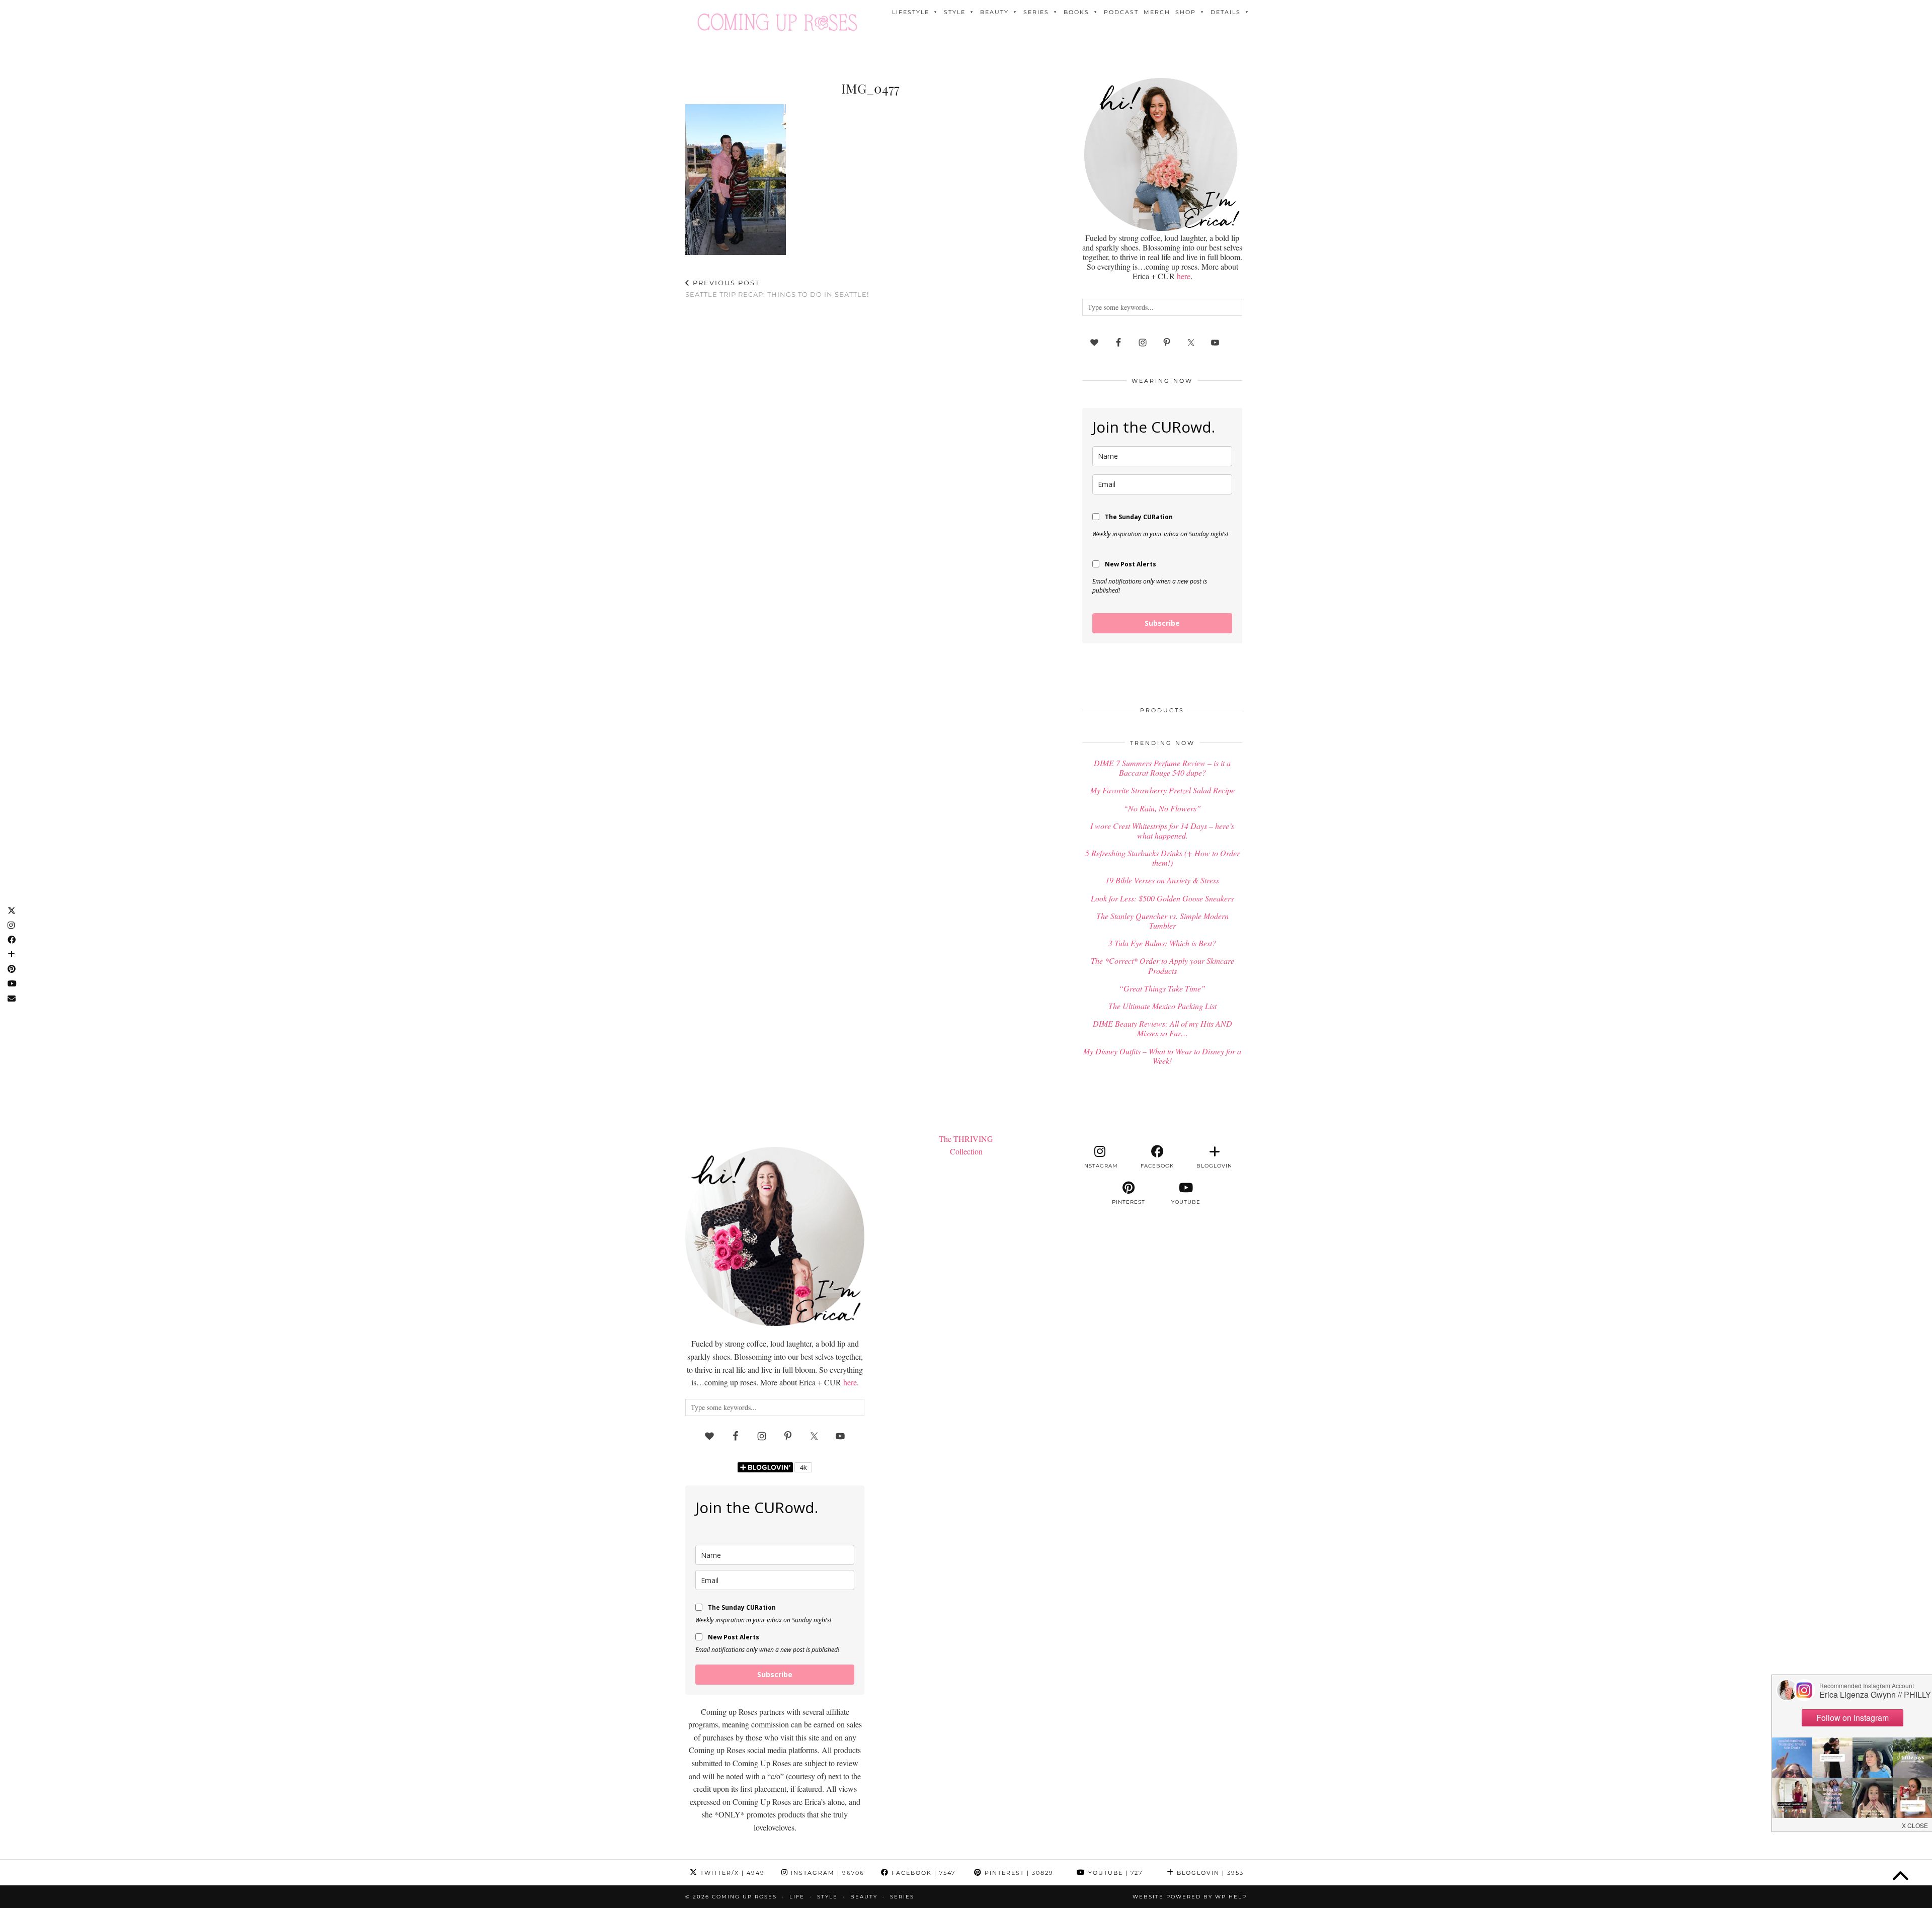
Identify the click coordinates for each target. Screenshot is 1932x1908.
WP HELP (1231, 1897)
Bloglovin (1209, 1873)
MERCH (1157, 12)
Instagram (826, 1873)
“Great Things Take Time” (1162, 988)
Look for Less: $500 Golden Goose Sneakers (1162, 898)
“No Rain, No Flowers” (1162, 808)
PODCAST (1121, 12)
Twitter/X (731, 1873)
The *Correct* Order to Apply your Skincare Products (1162, 965)
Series (1036, 12)
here (1184, 276)
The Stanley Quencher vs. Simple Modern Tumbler (1162, 921)
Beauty (994, 12)
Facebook (922, 1873)
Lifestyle (911, 12)
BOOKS (1076, 12)
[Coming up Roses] (777, 22)
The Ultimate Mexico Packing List (1162, 1006)
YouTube (1114, 1873)
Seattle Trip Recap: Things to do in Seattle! (777, 288)
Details (1226, 12)
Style (955, 12)
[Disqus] (870, 438)
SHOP (1186, 12)
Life (797, 1897)
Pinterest (1018, 1873)
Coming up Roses (744, 1897)
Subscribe (1162, 623)
